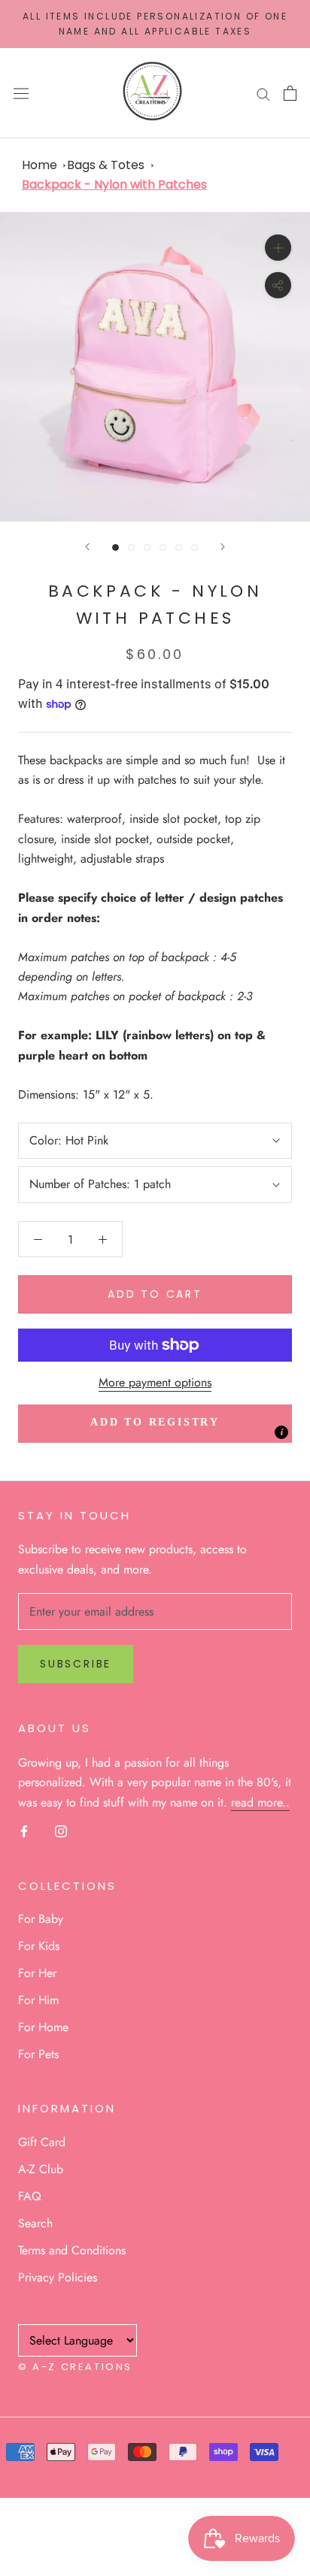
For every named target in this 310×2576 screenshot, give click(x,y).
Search (35, 2223)
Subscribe (76, 1664)
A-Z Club (41, 2169)
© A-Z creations (75, 2367)
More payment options (155, 1382)
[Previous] (87, 547)
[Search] (263, 93)
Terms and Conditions (72, 2250)
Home (40, 165)
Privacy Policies (58, 2277)
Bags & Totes (106, 165)
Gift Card (42, 2142)
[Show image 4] (163, 547)
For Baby (41, 1919)
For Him (38, 2000)
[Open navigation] (21, 93)
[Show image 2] (131, 547)
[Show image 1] (115, 547)
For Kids (39, 1946)
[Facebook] (24, 1831)
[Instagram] (61, 1831)
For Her (37, 1973)
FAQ (30, 2196)
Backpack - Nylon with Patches (114, 184)
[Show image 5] (179, 547)
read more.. (260, 1802)
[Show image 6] (195, 547)
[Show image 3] (147, 547)
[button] (155, 1424)
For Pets (38, 2054)
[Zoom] (278, 248)
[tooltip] (281, 1432)
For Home (43, 2027)
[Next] (223, 547)
